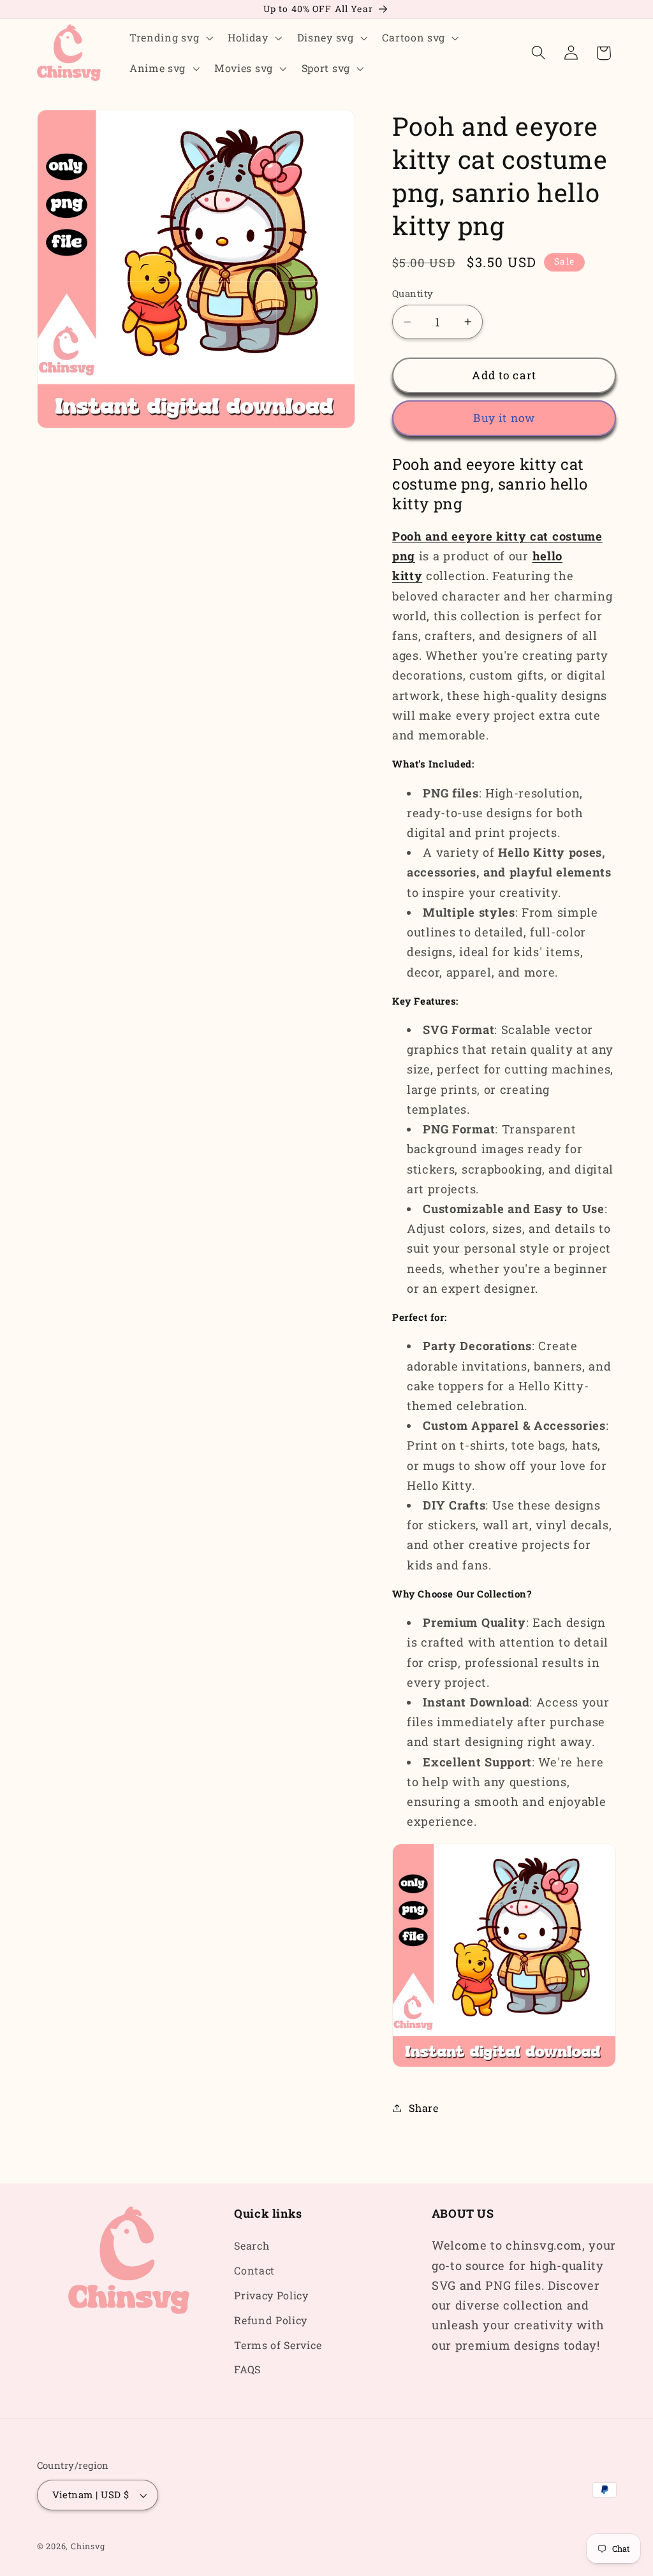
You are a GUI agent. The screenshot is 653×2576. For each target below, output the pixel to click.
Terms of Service (278, 2345)
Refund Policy (271, 2320)
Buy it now (504, 418)
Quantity (413, 293)
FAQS (247, 2369)
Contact (254, 2270)
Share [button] (423, 2108)
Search (252, 2245)
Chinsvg (88, 2546)
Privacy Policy (271, 2295)
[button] (170, 38)
